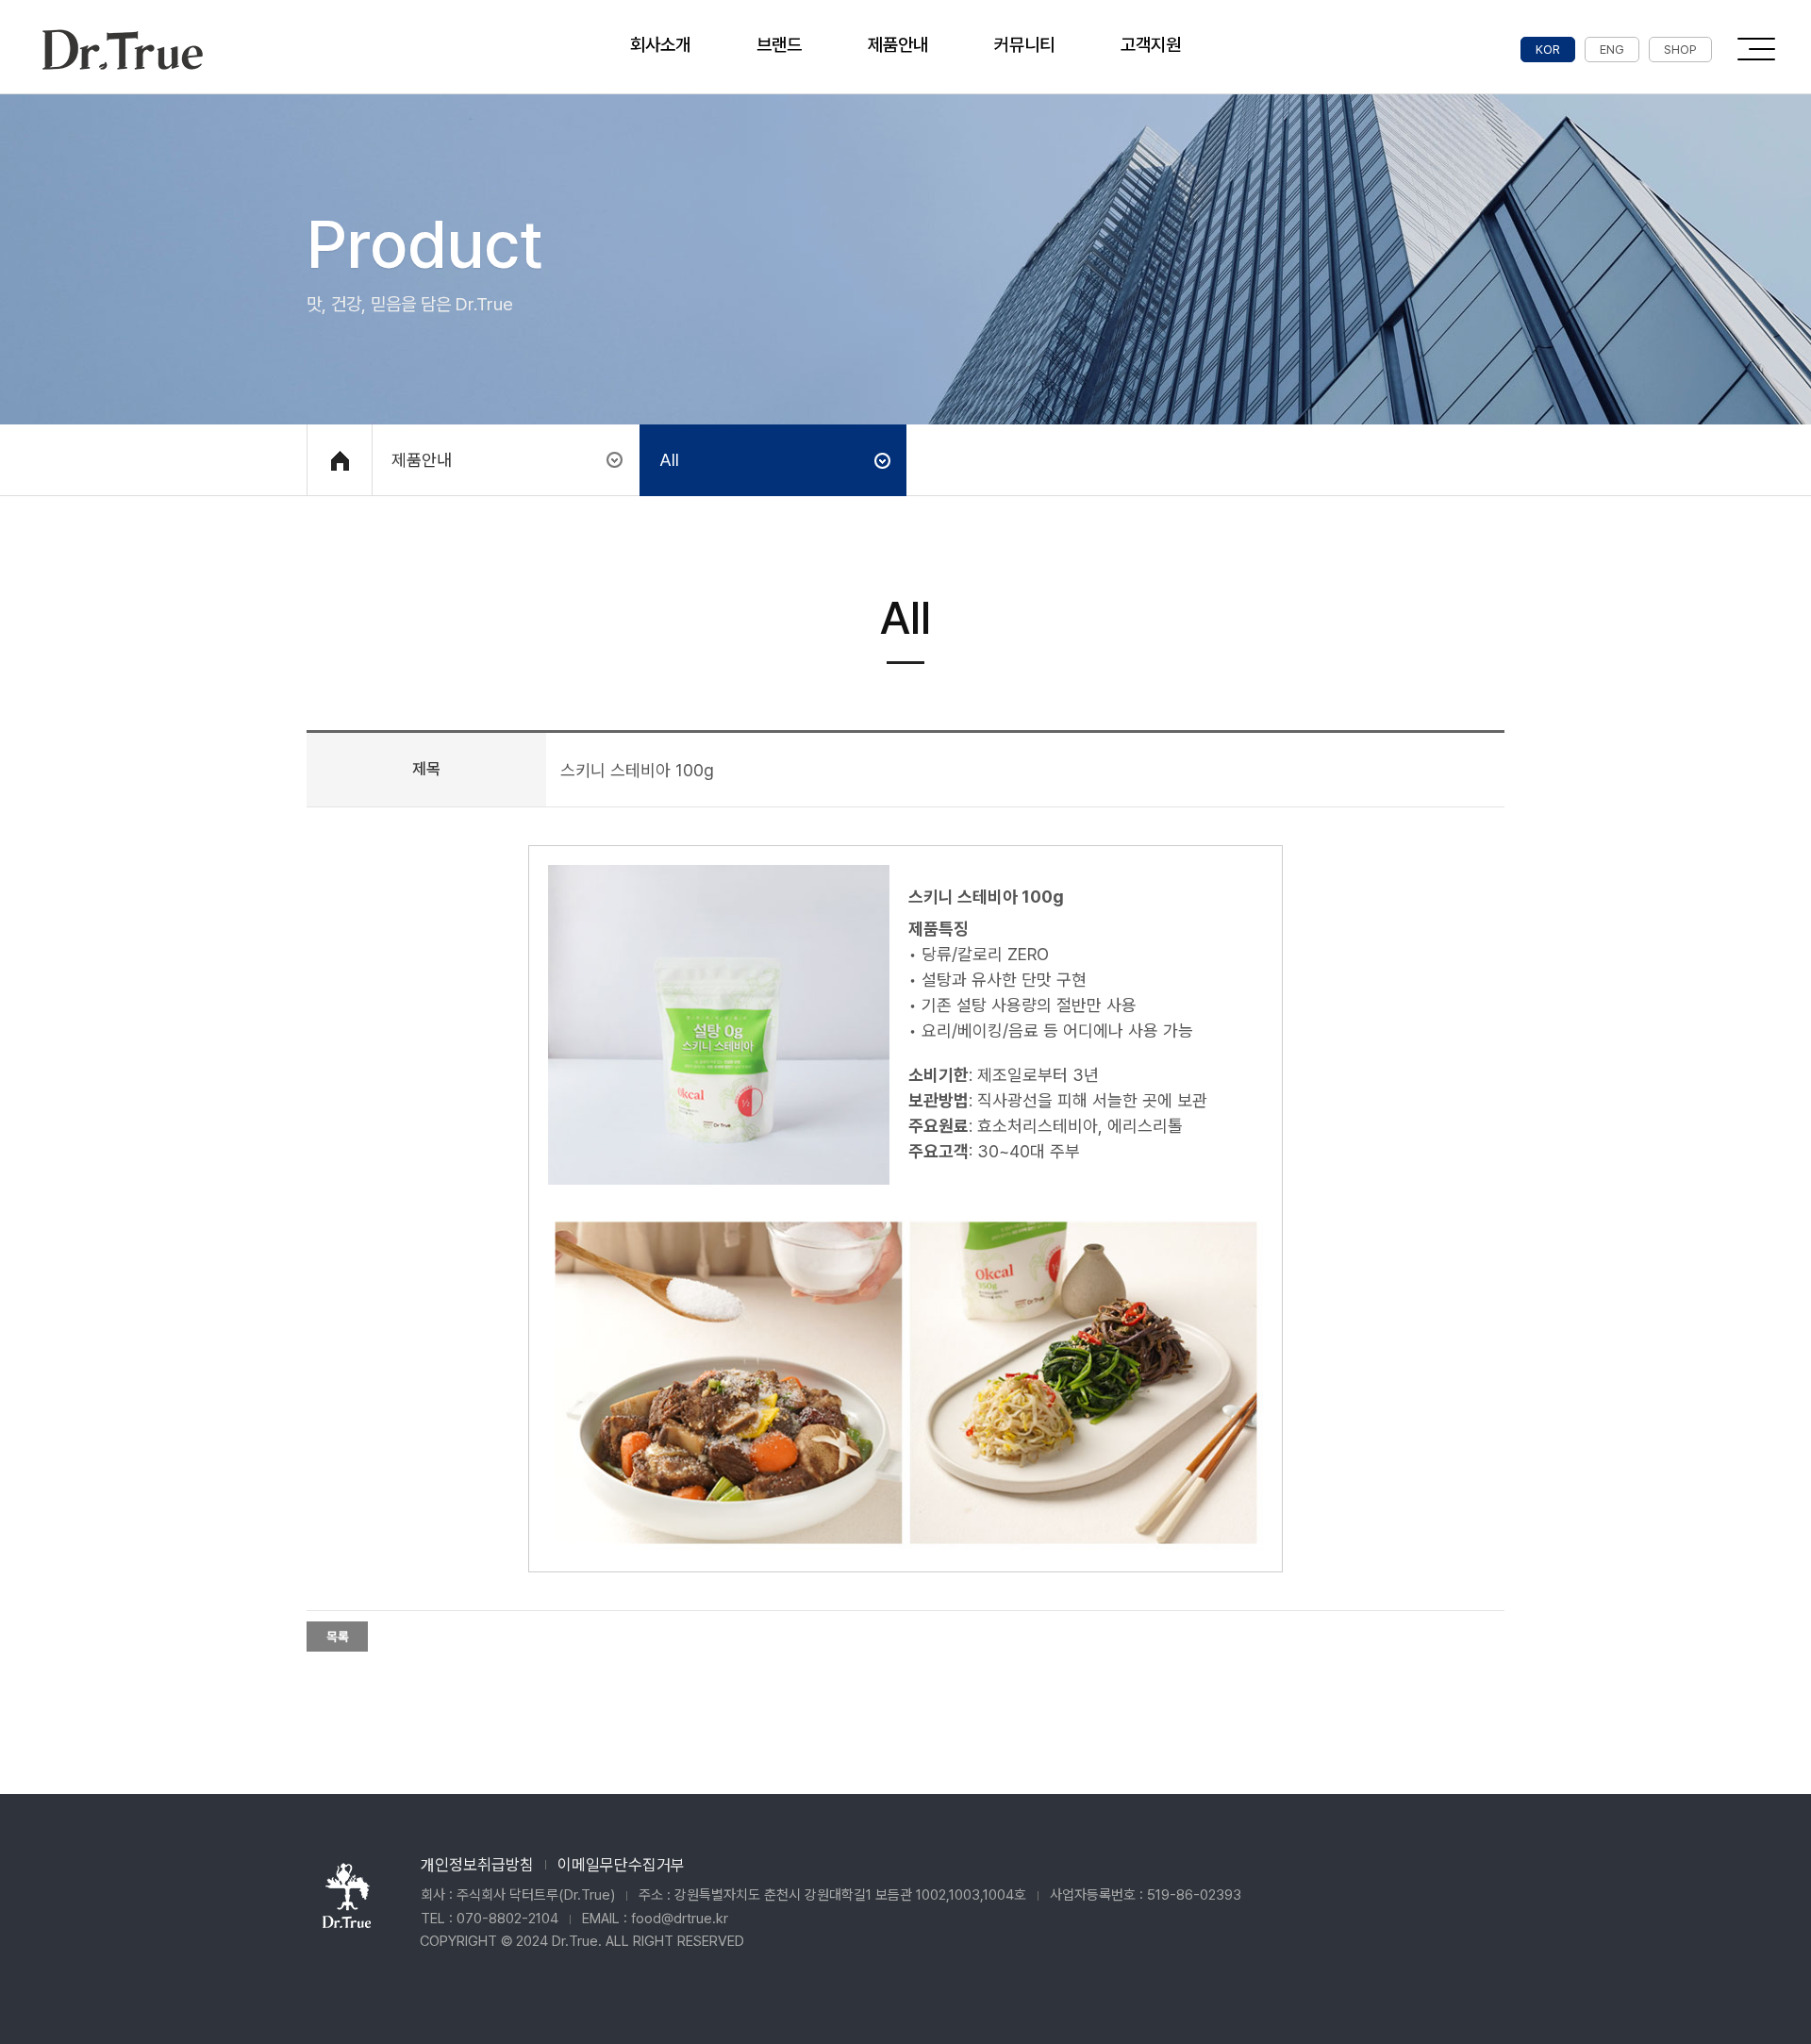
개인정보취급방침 (477, 1865)
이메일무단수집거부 (621, 1865)
